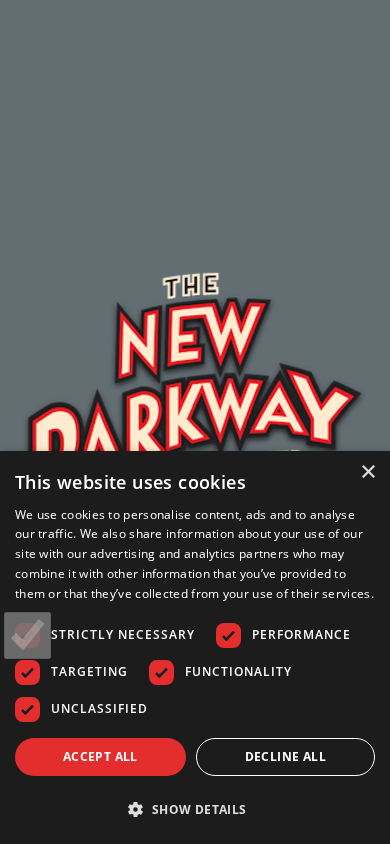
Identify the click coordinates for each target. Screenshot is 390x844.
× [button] (367, 472)
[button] (195, 809)
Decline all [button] (285, 756)
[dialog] (195, 647)
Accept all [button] (100, 756)
